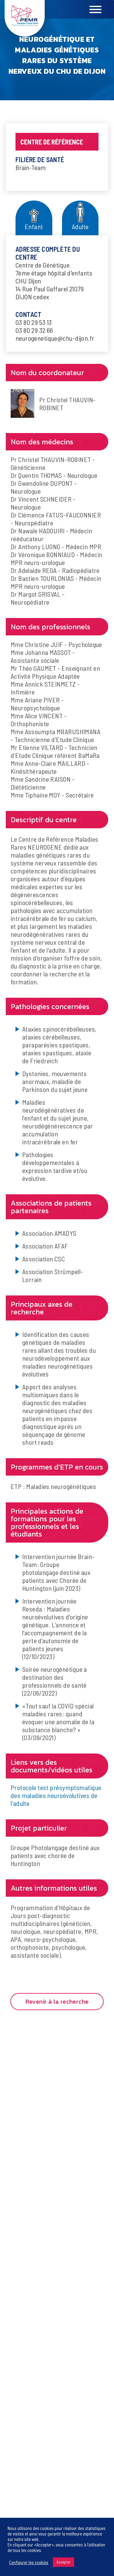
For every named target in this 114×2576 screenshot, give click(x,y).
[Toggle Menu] (106, 9)
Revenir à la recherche (57, 2002)
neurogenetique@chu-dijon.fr (55, 338)
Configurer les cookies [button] (29, 2562)
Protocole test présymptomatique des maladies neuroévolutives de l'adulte (56, 1795)
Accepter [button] (64, 2562)
